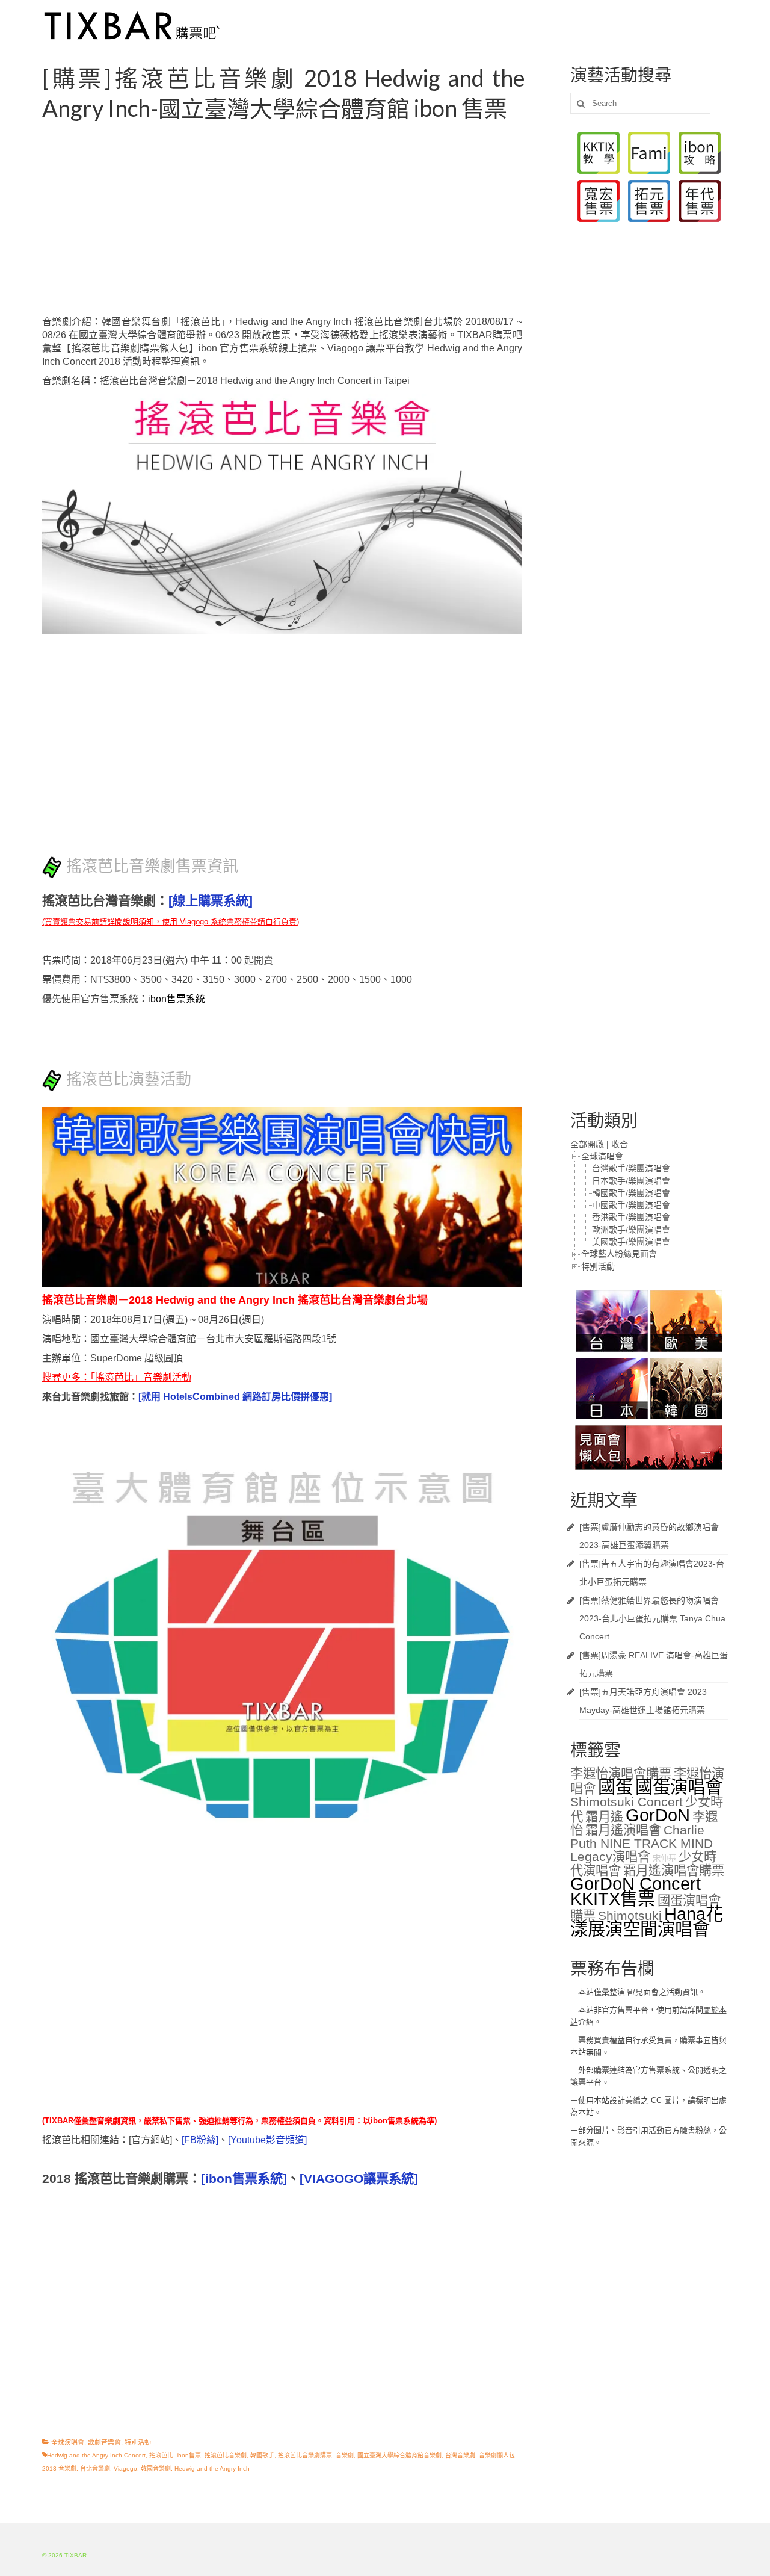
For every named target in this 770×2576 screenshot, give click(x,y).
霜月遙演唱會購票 (674, 1871)
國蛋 (615, 1787)
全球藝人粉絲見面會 (619, 1254)
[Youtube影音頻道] (267, 2140)
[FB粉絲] (200, 2140)
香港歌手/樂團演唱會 (631, 1217)
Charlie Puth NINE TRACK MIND (642, 1837)
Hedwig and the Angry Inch (212, 2469)
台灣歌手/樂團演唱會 (631, 1168)
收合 (620, 1144)
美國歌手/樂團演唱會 (631, 1242)
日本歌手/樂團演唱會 (631, 1181)
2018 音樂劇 (59, 2469)
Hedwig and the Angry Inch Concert (96, 2455)
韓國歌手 (262, 2455)
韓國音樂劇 (156, 2469)
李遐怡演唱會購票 (621, 1774)
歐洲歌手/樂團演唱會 (631, 1230)
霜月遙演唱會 (623, 1830)
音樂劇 (345, 2455)
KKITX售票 (613, 1899)
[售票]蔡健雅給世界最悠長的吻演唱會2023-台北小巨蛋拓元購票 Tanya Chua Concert (652, 1618)
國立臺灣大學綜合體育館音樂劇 (399, 2455)
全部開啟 (587, 1144)
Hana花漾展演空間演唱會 (647, 1921)
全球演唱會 (68, 2442)
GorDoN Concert (636, 1884)
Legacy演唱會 (610, 1857)
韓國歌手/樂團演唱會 (631, 1193)
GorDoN (658, 1815)
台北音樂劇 (95, 2469)
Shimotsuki (630, 1916)
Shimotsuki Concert (627, 1802)
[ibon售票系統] (244, 2179)
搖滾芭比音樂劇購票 (305, 2455)
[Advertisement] (297, 219)
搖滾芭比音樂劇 (226, 2455)
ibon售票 (189, 2455)
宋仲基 (664, 1858)
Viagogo (125, 2469)
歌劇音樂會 (104, 2442)
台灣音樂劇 (460, 2455)
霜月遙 (604, 1817)
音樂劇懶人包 (497, 2455)
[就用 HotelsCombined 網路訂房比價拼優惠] (235, 1397)
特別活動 (138, 2442)
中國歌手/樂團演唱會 (631, 1205)
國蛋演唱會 (679, 1787)
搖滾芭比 (161, 2455)
